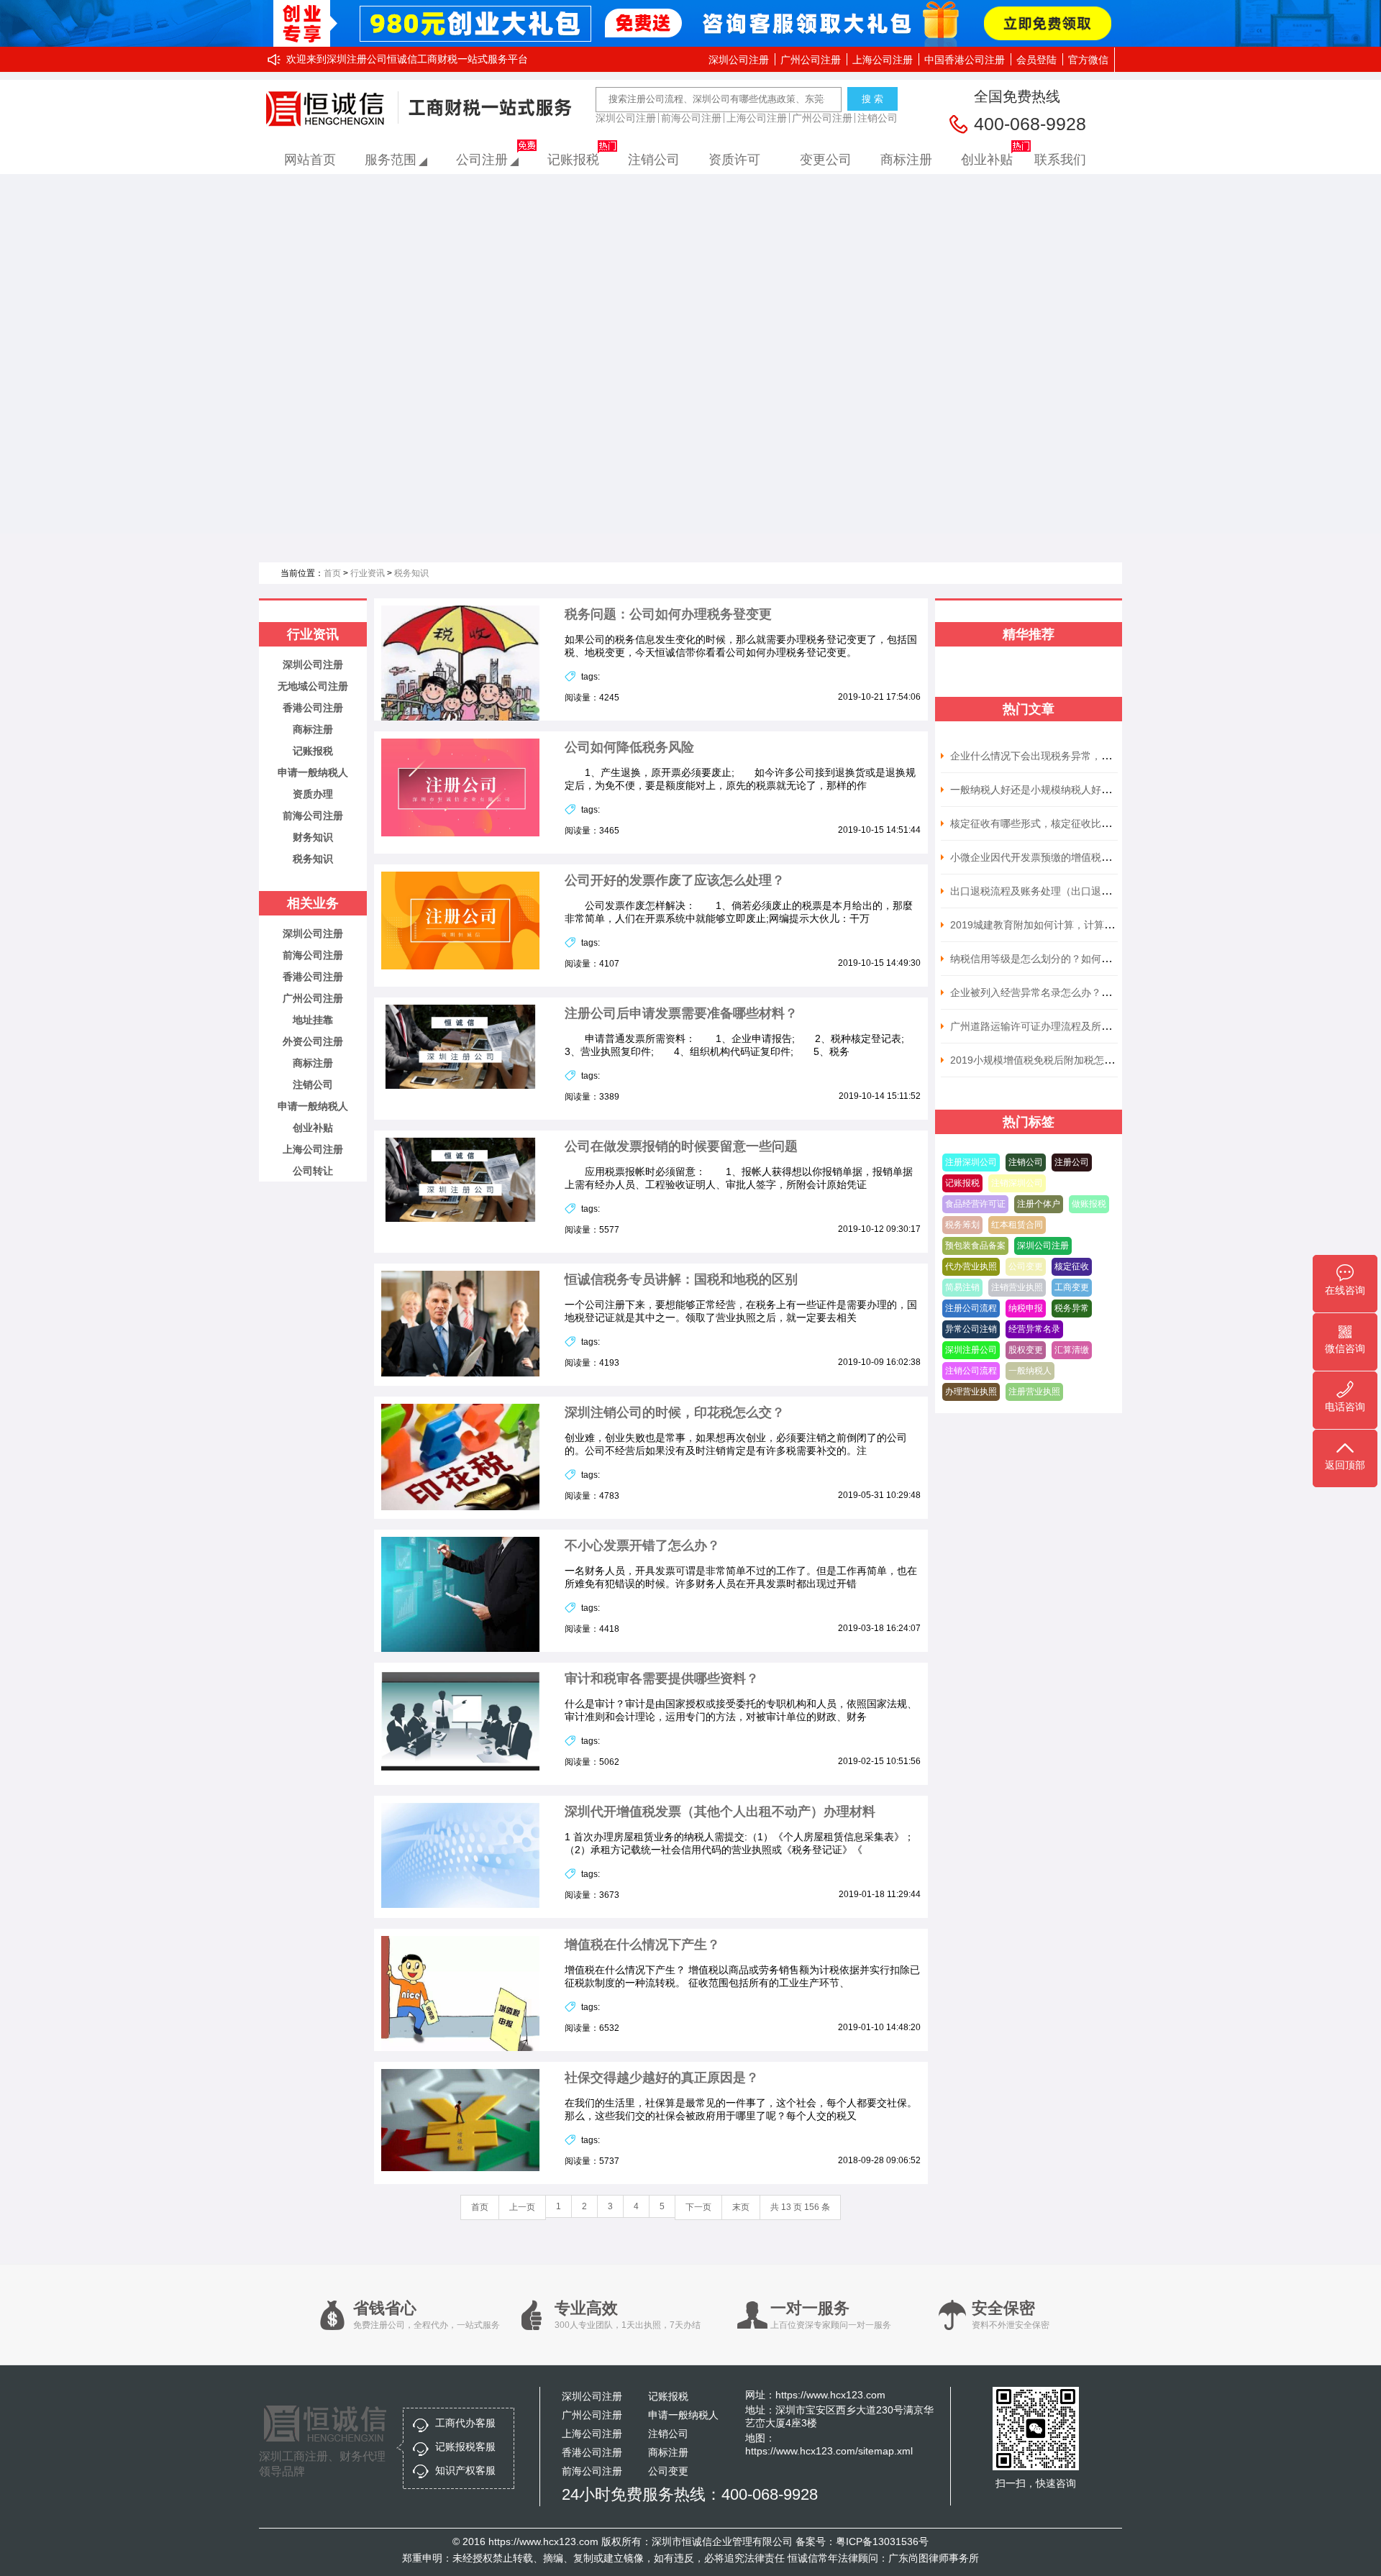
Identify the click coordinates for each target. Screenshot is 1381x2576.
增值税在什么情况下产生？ (642, 1945)
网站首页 (310, 160)
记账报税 (573, 160)
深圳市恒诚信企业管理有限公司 (722, 2541)
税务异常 (1072, 1308)
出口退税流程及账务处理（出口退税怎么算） (1051, 891)
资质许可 (734, 160)
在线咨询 (1345, 1290)
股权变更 (1026, 1350)
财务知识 (313, 837)
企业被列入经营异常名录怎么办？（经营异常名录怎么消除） (1086, 992)
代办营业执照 (971, 1266)
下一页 (698, 2207)
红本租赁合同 (1017, 1225)
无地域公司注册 (313, 686)
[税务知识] (690, 354)
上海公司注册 (883, 60)
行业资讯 (368, 573)
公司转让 (313, 1171)
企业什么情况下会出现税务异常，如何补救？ (1051, 756)
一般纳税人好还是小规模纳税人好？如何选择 (1051, 790)
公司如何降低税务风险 (629, 747)
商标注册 (906, 160)
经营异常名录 (1034, 1329)
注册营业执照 (1034, 1392)
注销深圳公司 (1017, 1183)
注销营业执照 (1017, 1287)
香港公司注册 (313, 708)
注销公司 (878, 118)
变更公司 (826, 160)
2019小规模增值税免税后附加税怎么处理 (1042, 1060)
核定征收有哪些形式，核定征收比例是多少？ (1051, 823)
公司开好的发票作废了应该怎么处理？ (675, 880)
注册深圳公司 (971, 1162)
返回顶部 (1345, 1465)
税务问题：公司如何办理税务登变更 (668, 614)
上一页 (522, 2207)
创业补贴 (987, 160)
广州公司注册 (811, 60)
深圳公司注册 (739, 60)
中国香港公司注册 (965, 60)
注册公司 (1072, 1162)
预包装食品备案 (975, 1246)
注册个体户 (1039, 1204)
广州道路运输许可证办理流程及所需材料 (1041, 1026)
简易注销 (962, 1287)
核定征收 (1072, 1266)
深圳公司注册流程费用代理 (329, 109)
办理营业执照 (971, 1392)
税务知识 (411, 573)
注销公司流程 (971, 1371)
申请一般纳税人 (313, 772)
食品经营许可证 (975, 1204)
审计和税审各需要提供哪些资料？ (662, 1678)
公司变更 (1026, 1266)
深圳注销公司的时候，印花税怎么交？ (675, 1412)
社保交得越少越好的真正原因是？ (662, 2078)
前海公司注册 (691, 118)
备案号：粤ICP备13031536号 (862, 2541)
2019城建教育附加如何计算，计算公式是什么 (1052, 925)
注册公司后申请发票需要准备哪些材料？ (681, 1013)
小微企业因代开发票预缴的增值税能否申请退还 (1056, 857)
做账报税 (1089, 1204)
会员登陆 (1036, 60)
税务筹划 (962, 1225)
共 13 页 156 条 (800, 2207)
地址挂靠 (313, 1020)
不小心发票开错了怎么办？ (642, 1545)
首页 (332, 573)
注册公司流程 (971, 1308)
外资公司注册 (313, 1041)
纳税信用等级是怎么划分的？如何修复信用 (1046, 959)
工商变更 (1072, 1287)
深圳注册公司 (971, 1350)
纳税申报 (1026, 1308)
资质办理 (313, 794)
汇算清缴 (1072, 1350)
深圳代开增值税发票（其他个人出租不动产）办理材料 (720, 1812)
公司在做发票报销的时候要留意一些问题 (681, 1146)
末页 (741, 2207)
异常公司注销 (971, 1329)
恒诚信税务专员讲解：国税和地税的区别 (681, 1279)
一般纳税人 (1030, 1371)
